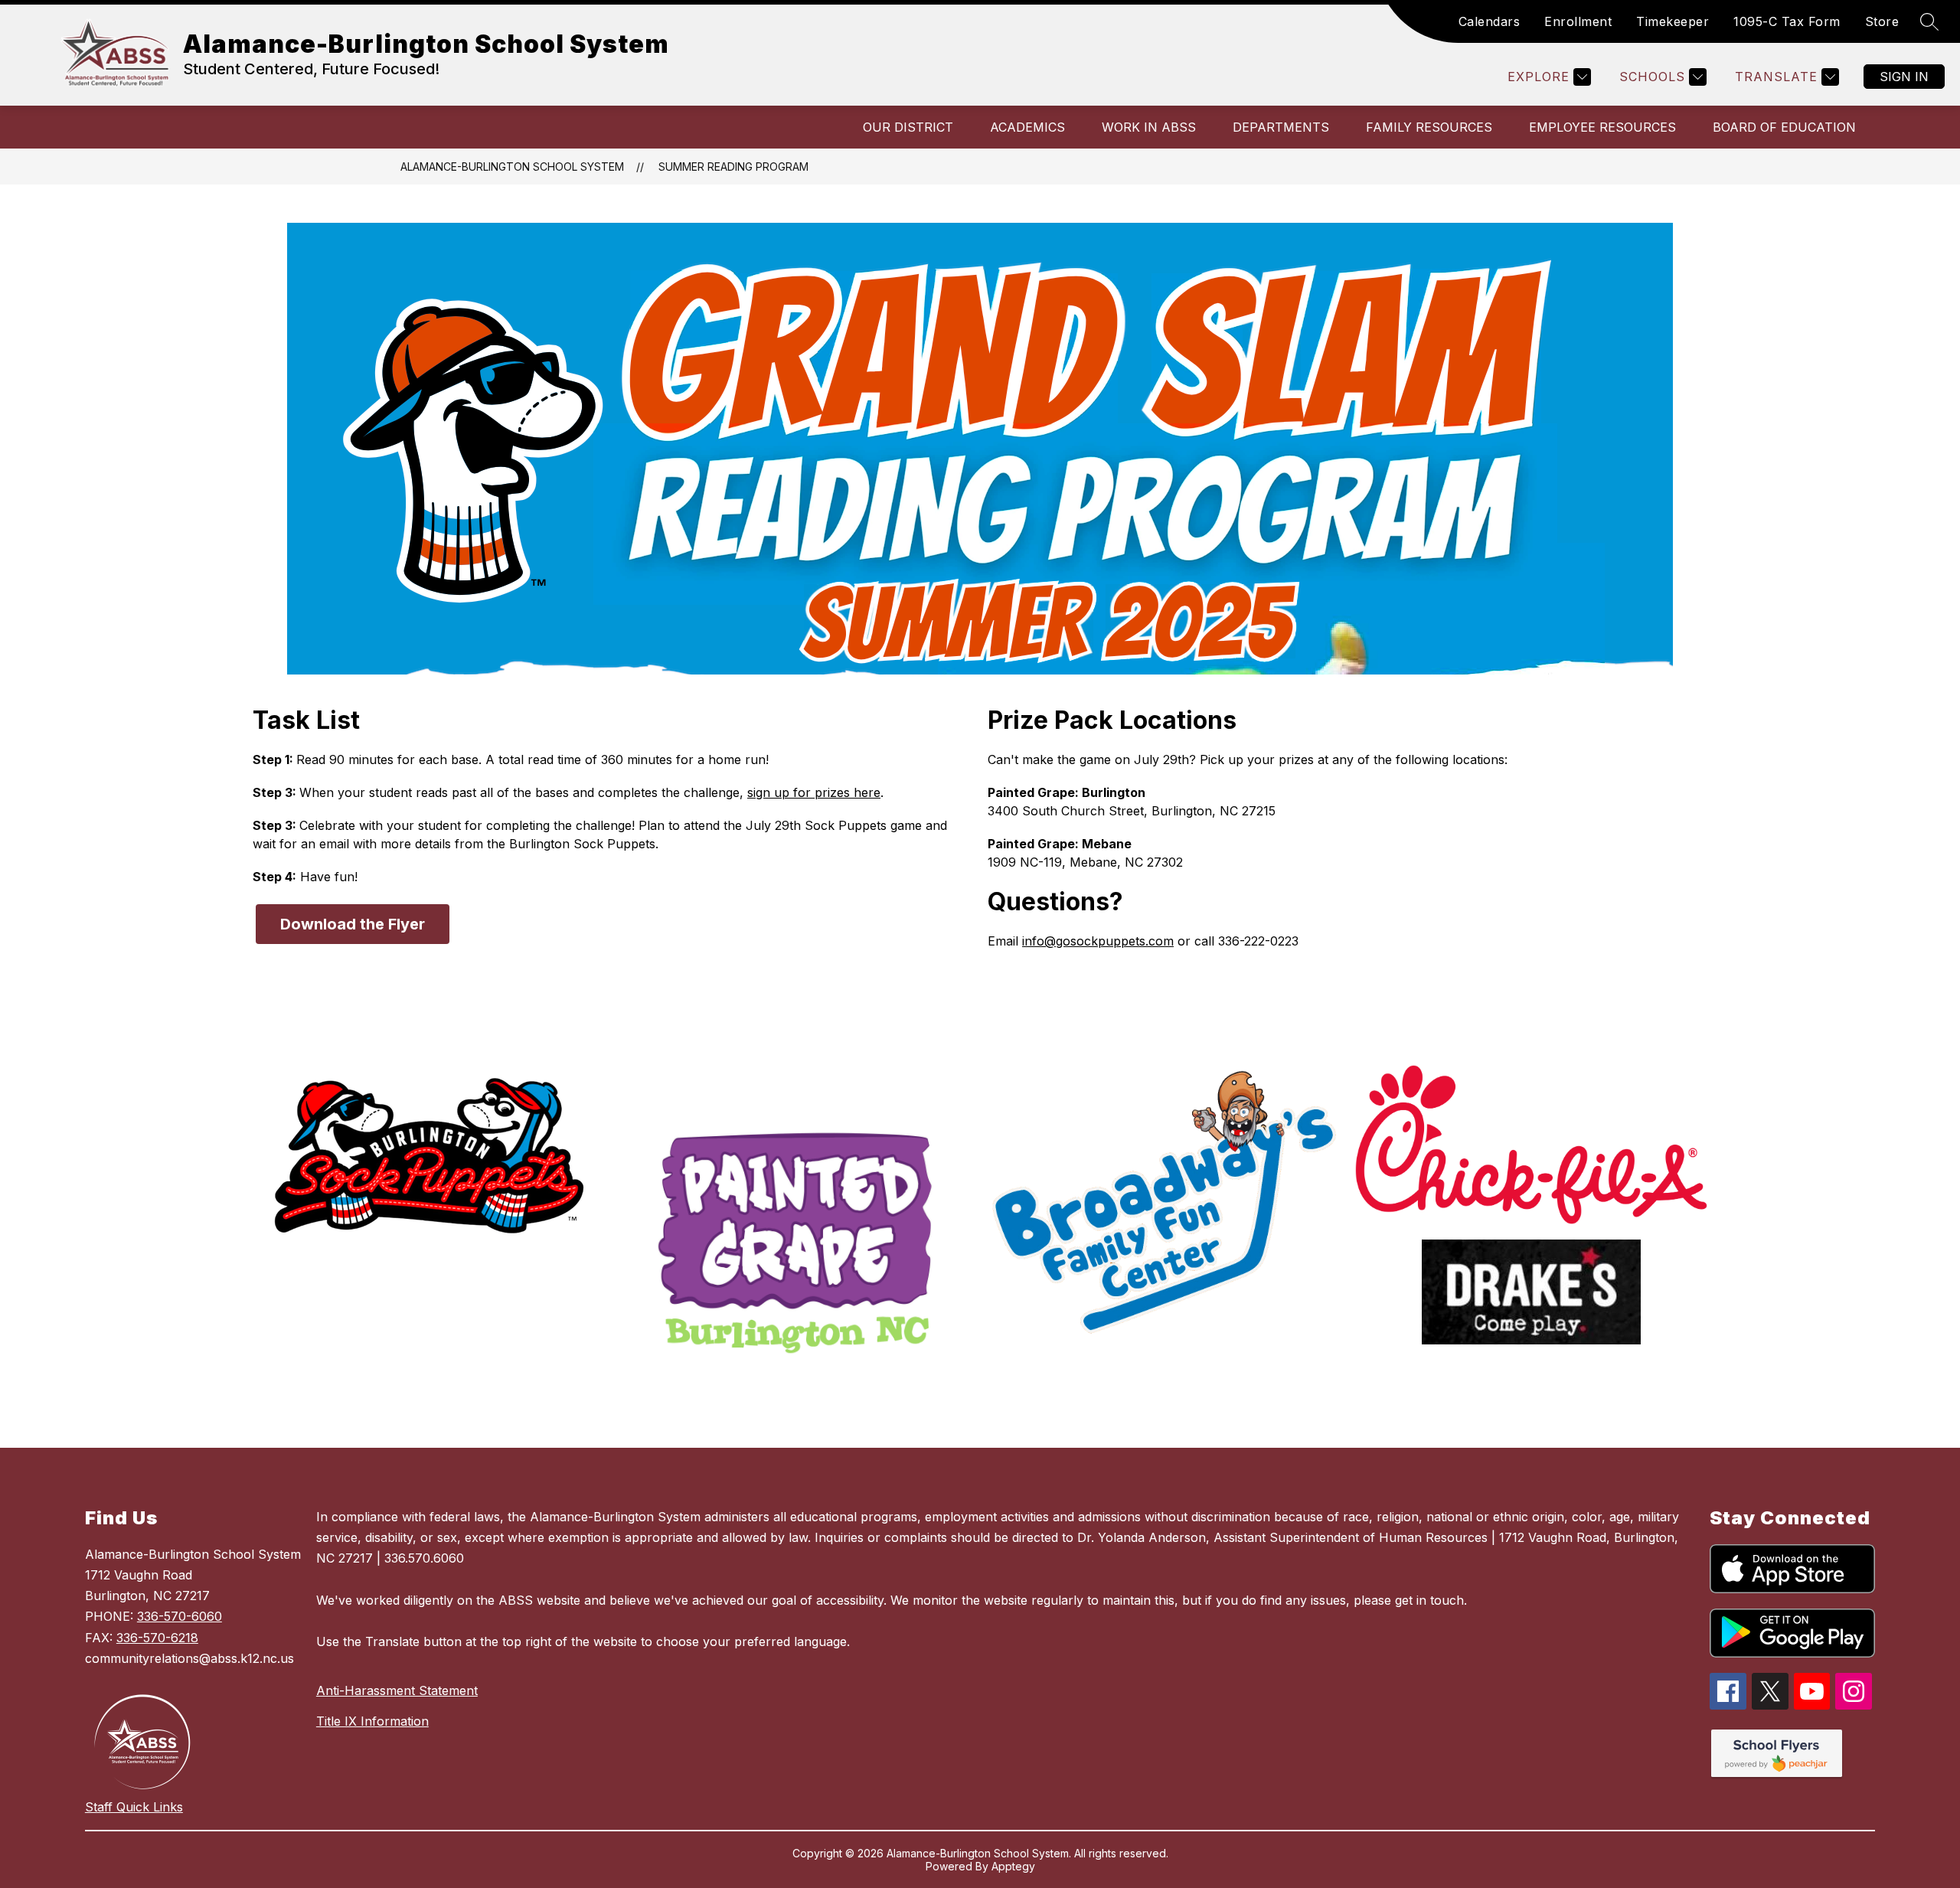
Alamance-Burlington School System (512, 167)
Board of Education (1784, 127)
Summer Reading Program (733, 167)
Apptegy (1013, 1866)
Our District (908, 127)
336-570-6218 (157, 1638)
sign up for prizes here (814, 792)
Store (1882, 21)
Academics (1027, 127)
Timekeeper (1673, 21)
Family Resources (1429, 127)
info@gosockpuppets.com (1098, 941)
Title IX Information (372, 1721)
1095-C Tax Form (1787, 21)
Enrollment (1578, 21)
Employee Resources (1602, 127)
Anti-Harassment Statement (397, 1690)
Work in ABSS (1149, 127)
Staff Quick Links (134, 1807)
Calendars (1490, 21)
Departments (1281, 127)
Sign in (1904, 77)
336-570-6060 (180, 1616)
